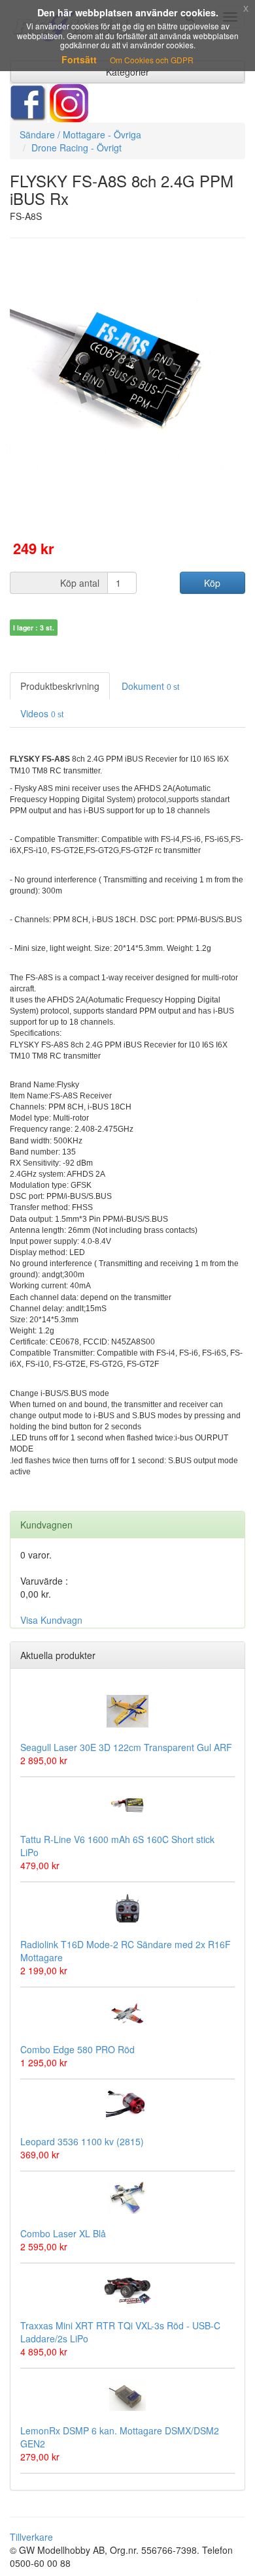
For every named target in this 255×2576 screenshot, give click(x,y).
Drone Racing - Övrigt (76, 147)
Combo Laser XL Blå (63, 2233)
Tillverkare (31, 2537)
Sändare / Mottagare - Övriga (80, 134)
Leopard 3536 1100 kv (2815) (82, 2141)
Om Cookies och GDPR (152, 60)
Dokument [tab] (150, 686)
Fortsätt (79, 59)
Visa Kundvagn (51, 1620)
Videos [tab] (42, 713)
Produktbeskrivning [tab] (60, 686)
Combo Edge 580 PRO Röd (77, 2049)
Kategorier (127, 72)
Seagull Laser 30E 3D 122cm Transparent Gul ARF (126, 1747)
